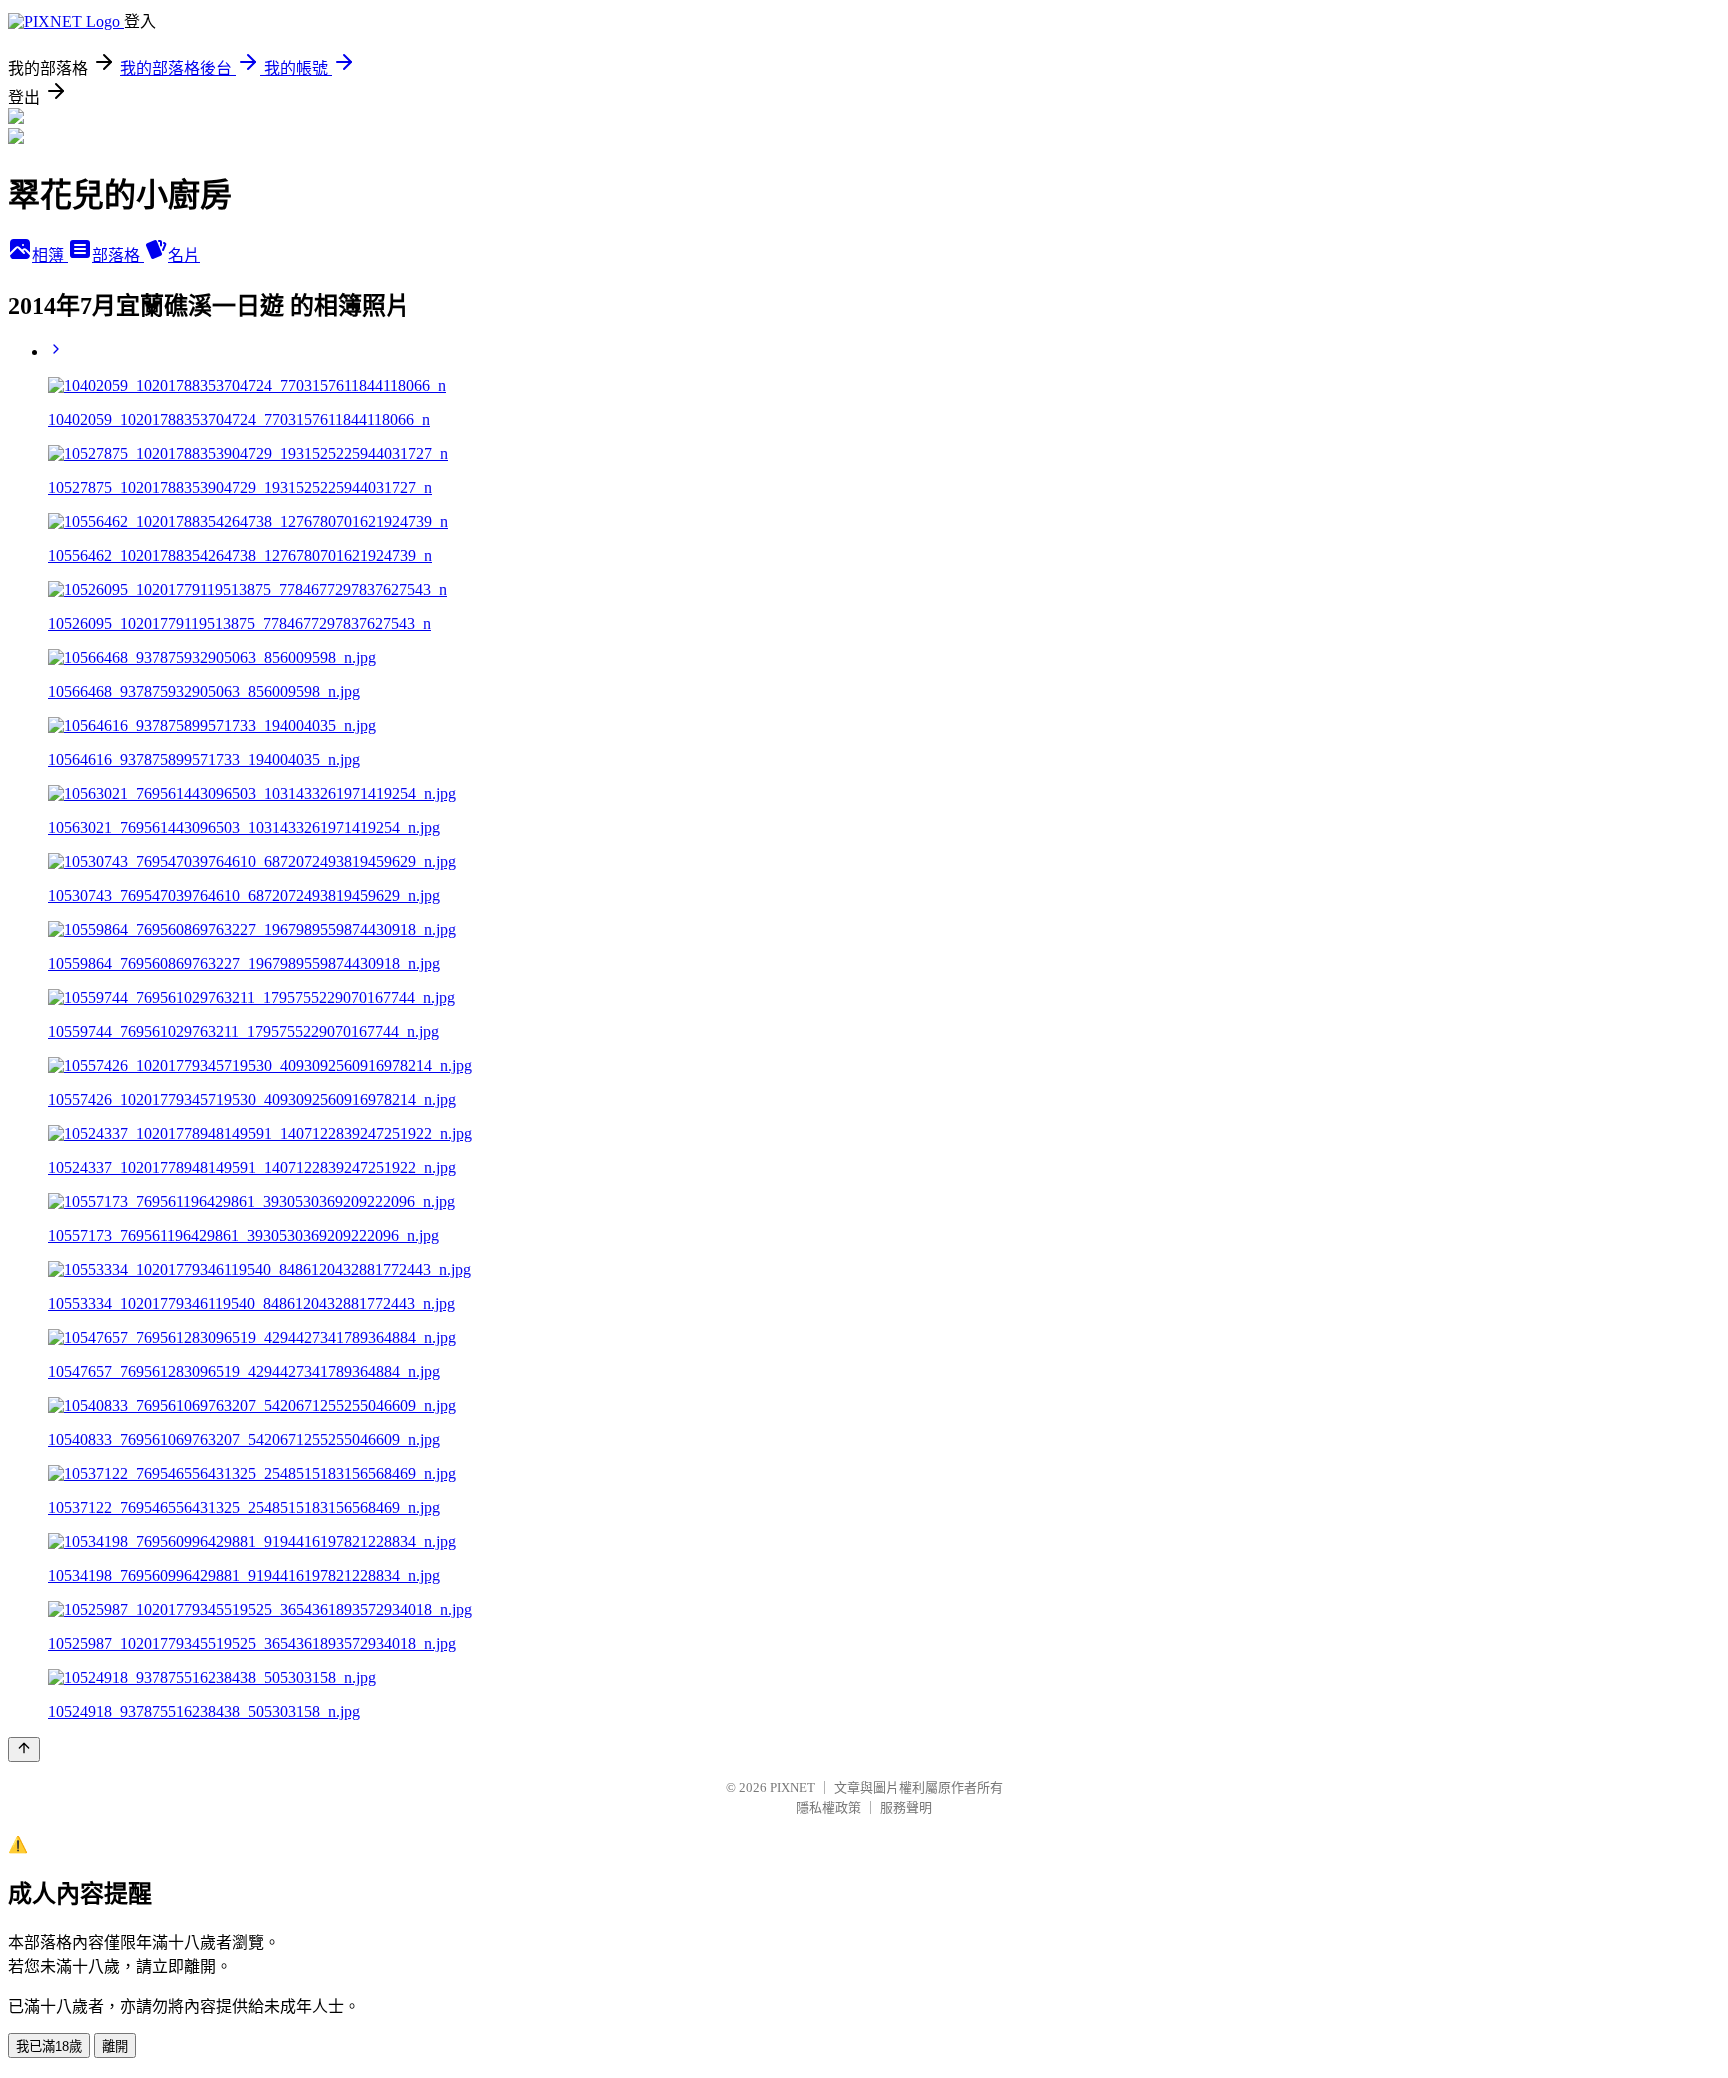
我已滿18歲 (49, 2046)
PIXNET (792, 1787)
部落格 (118, 255)
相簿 (50, 255)
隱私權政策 (828, 1807)
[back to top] (24, 1749)
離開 (115, 2046)
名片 (184, 255)
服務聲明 (906, 1807)
